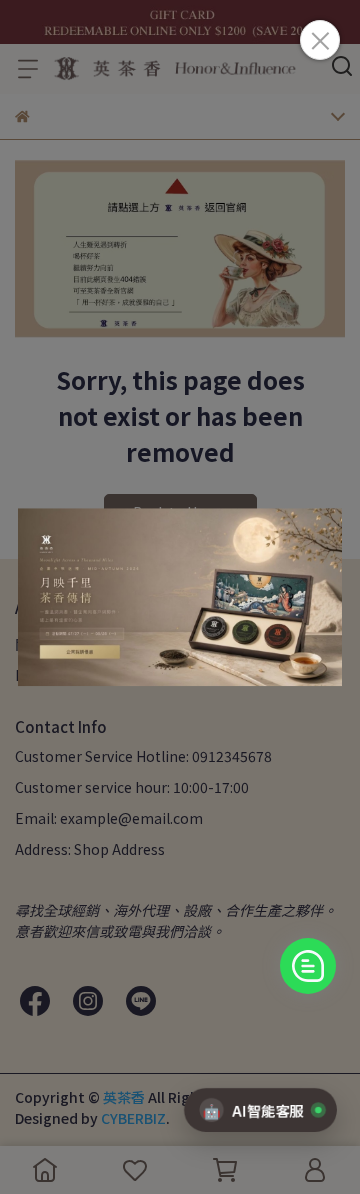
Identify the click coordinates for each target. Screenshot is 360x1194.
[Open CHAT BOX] (308, 966)
